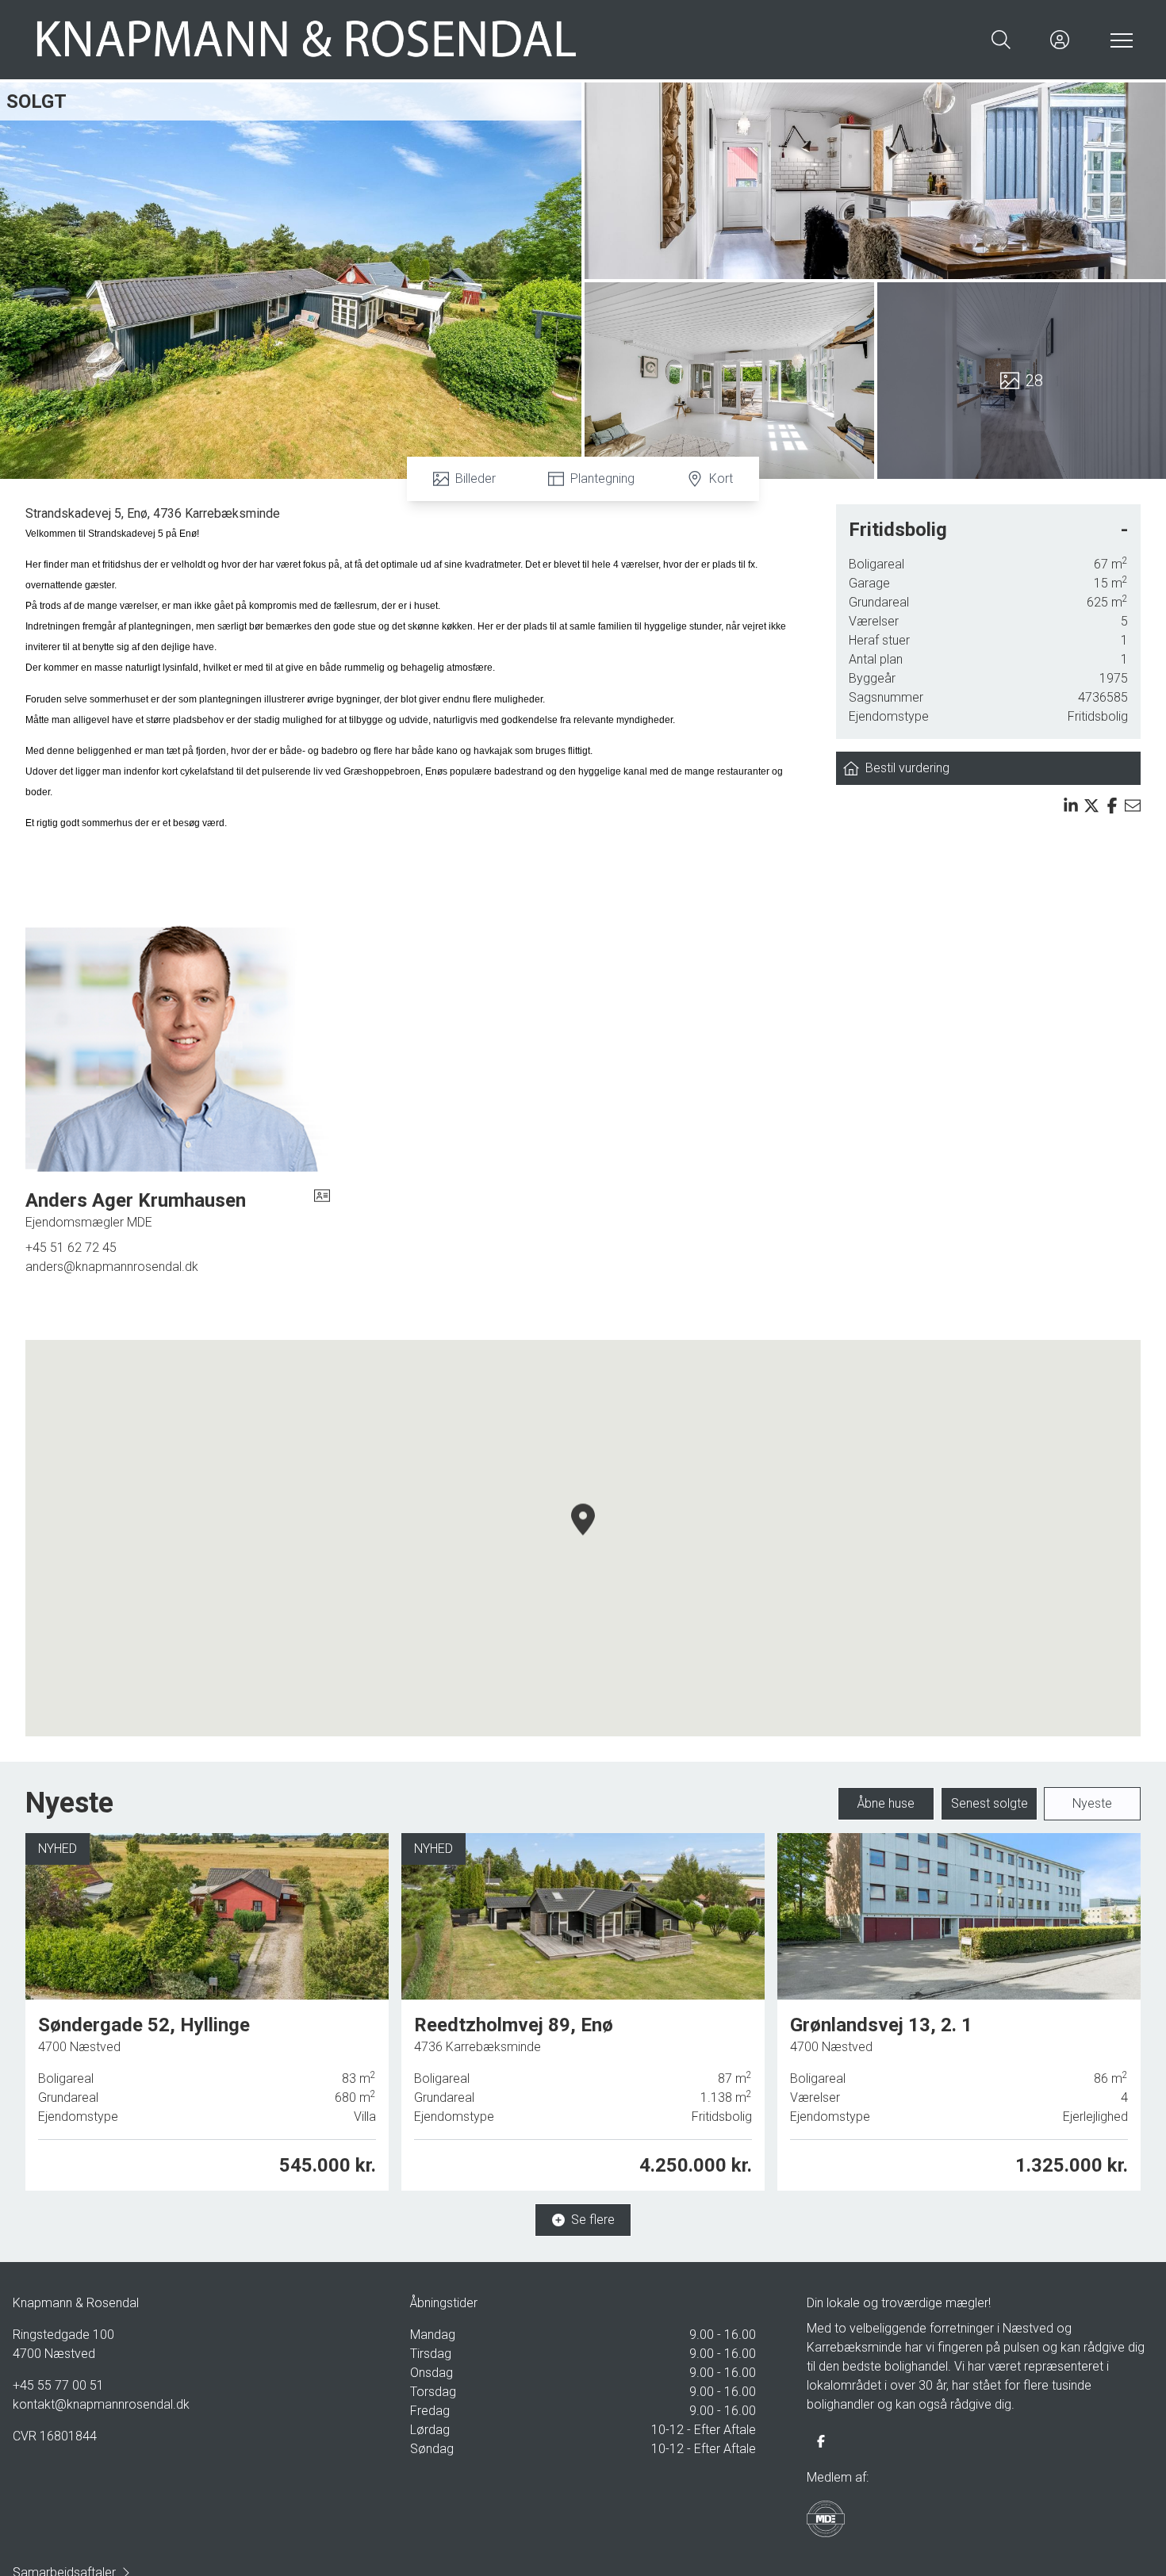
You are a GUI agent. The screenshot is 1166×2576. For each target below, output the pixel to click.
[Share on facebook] (1112, 806)
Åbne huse (886, 1803)
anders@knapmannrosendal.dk (112, 1267)
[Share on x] (1091, 806)
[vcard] (322, 1210)
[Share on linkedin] (1071, 806)
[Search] (1001, 40)
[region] (583, 1538)
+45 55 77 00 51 (58, 2385)
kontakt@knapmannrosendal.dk (101, 2404)
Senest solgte (990, 1803)
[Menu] (1118, 40)
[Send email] (1133, 806)
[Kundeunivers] (1060, 40)
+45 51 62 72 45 (71, 1248)
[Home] (307, 40)
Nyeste (1092, 1803)
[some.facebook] (821, 2441)
